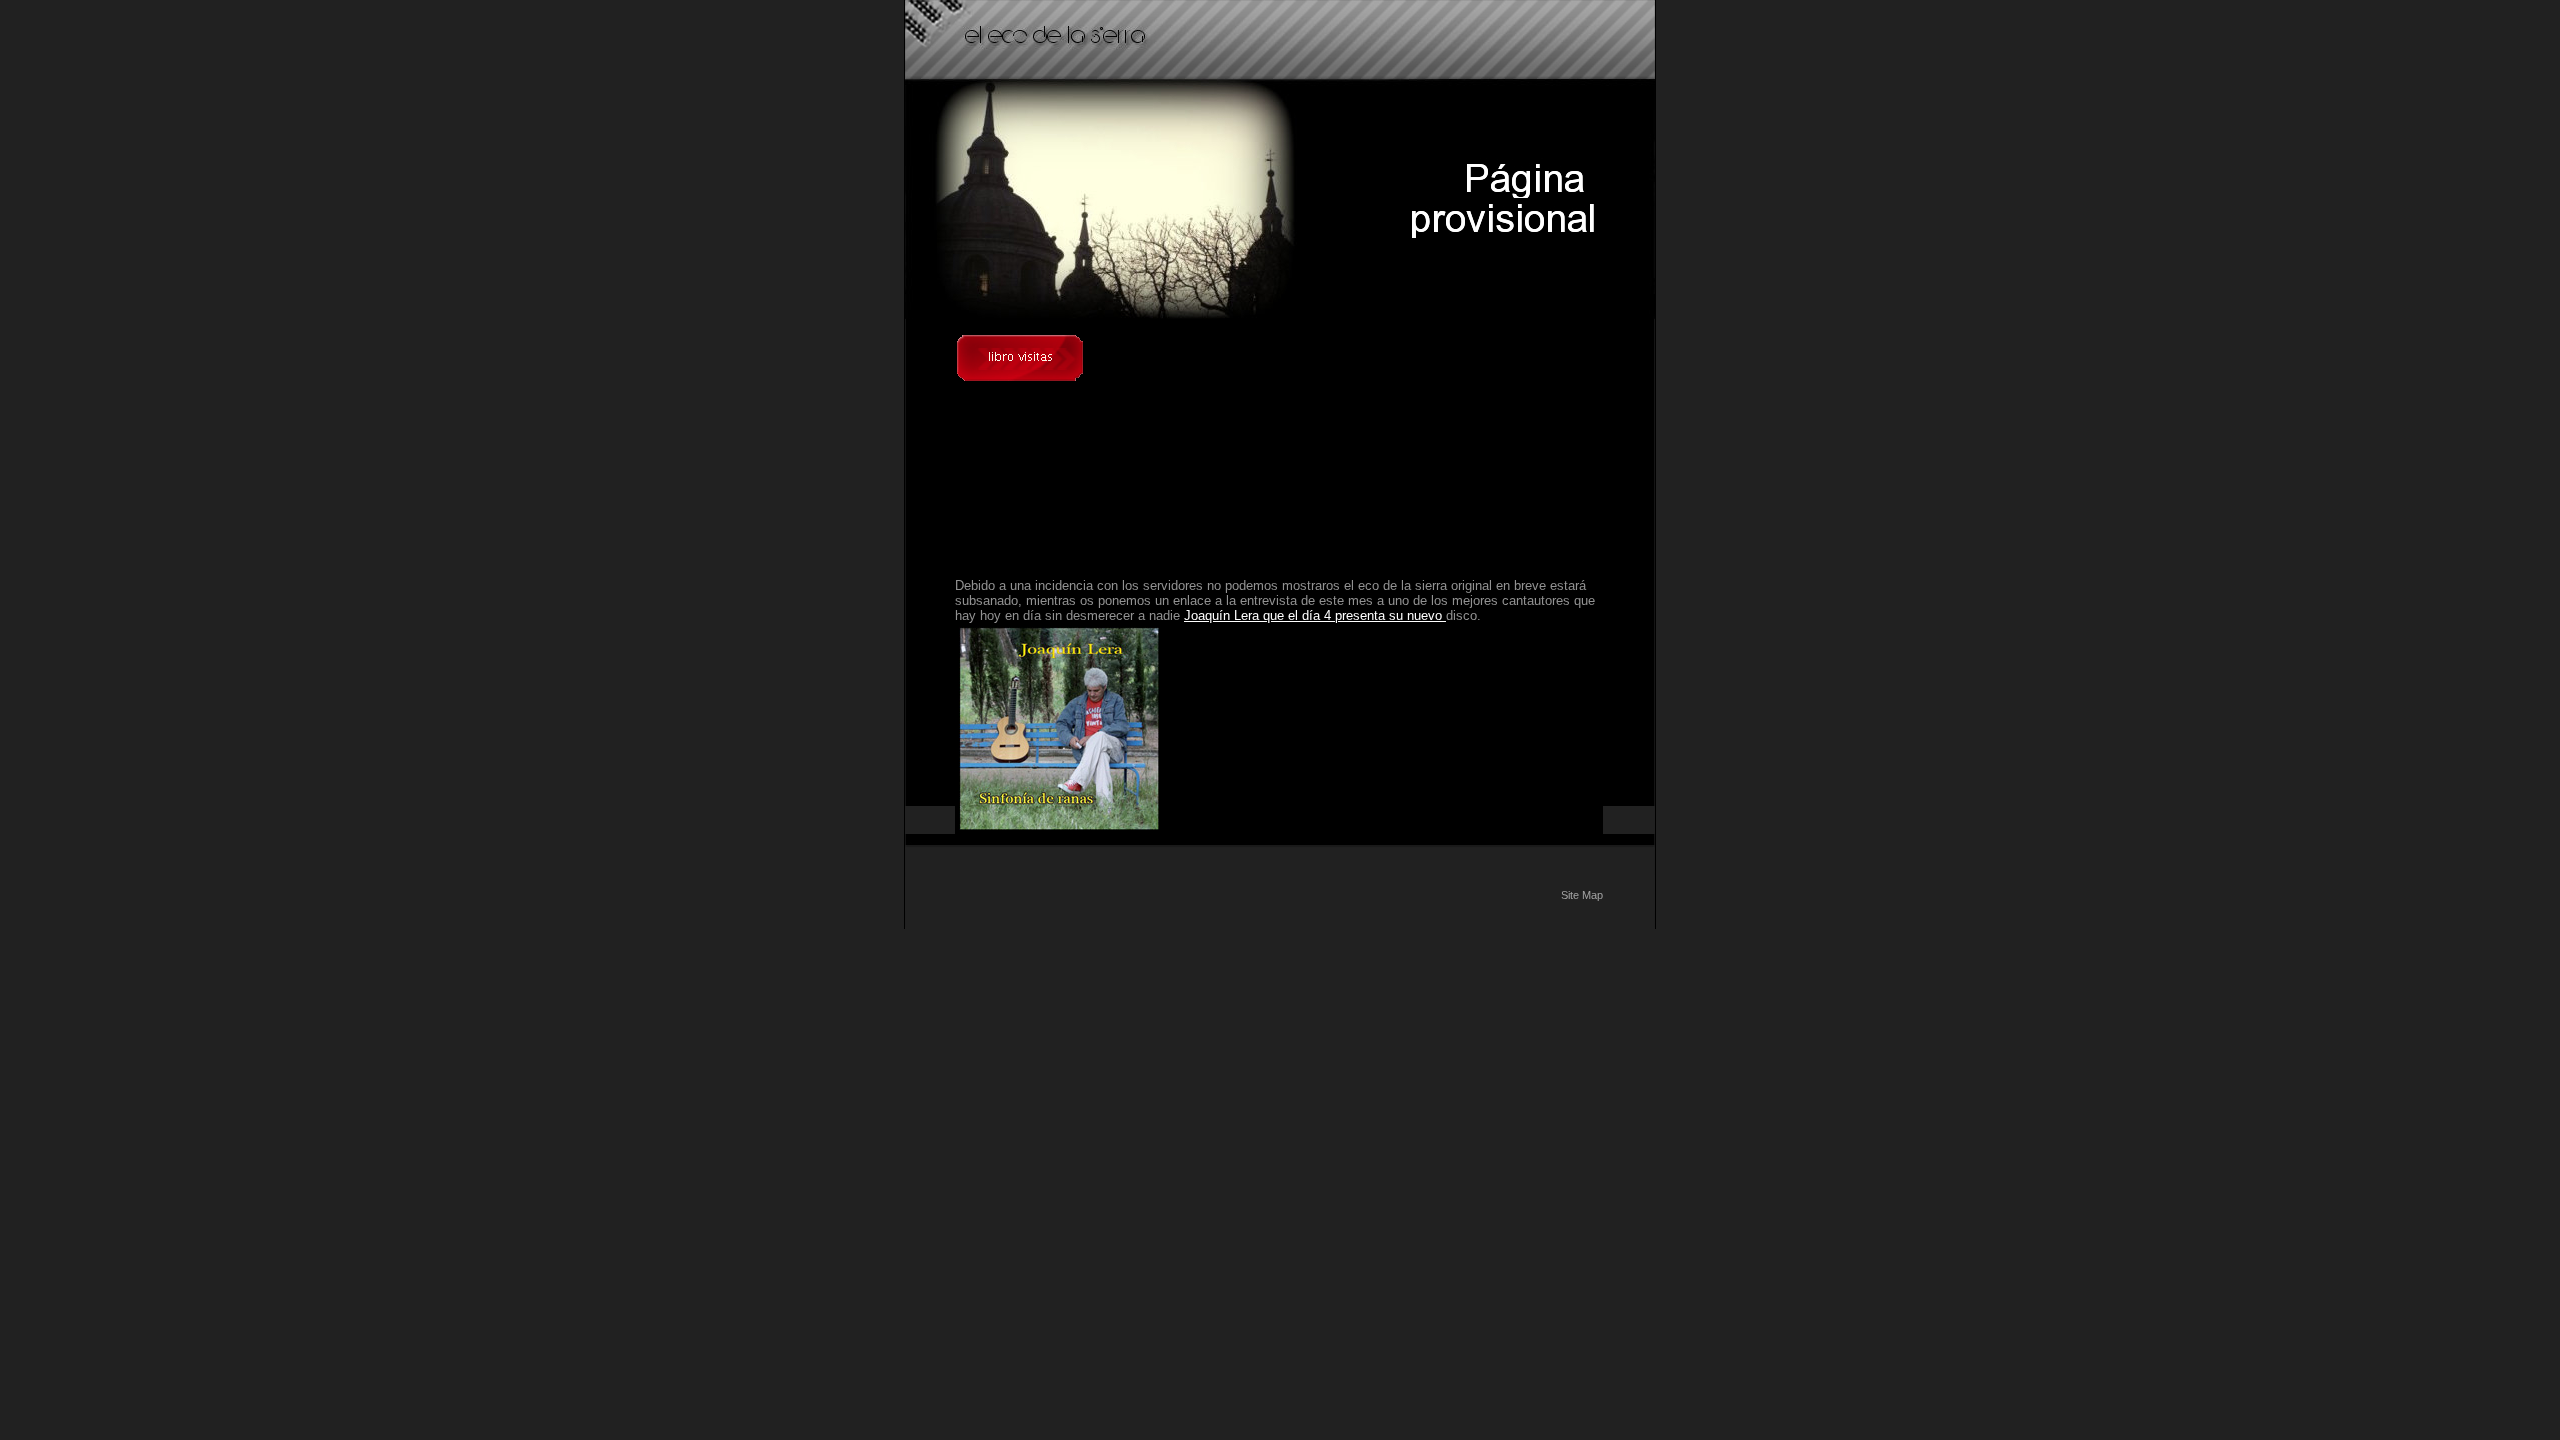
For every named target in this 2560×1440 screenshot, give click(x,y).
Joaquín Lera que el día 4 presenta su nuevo (1315, 615)
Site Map (1582, 895)
